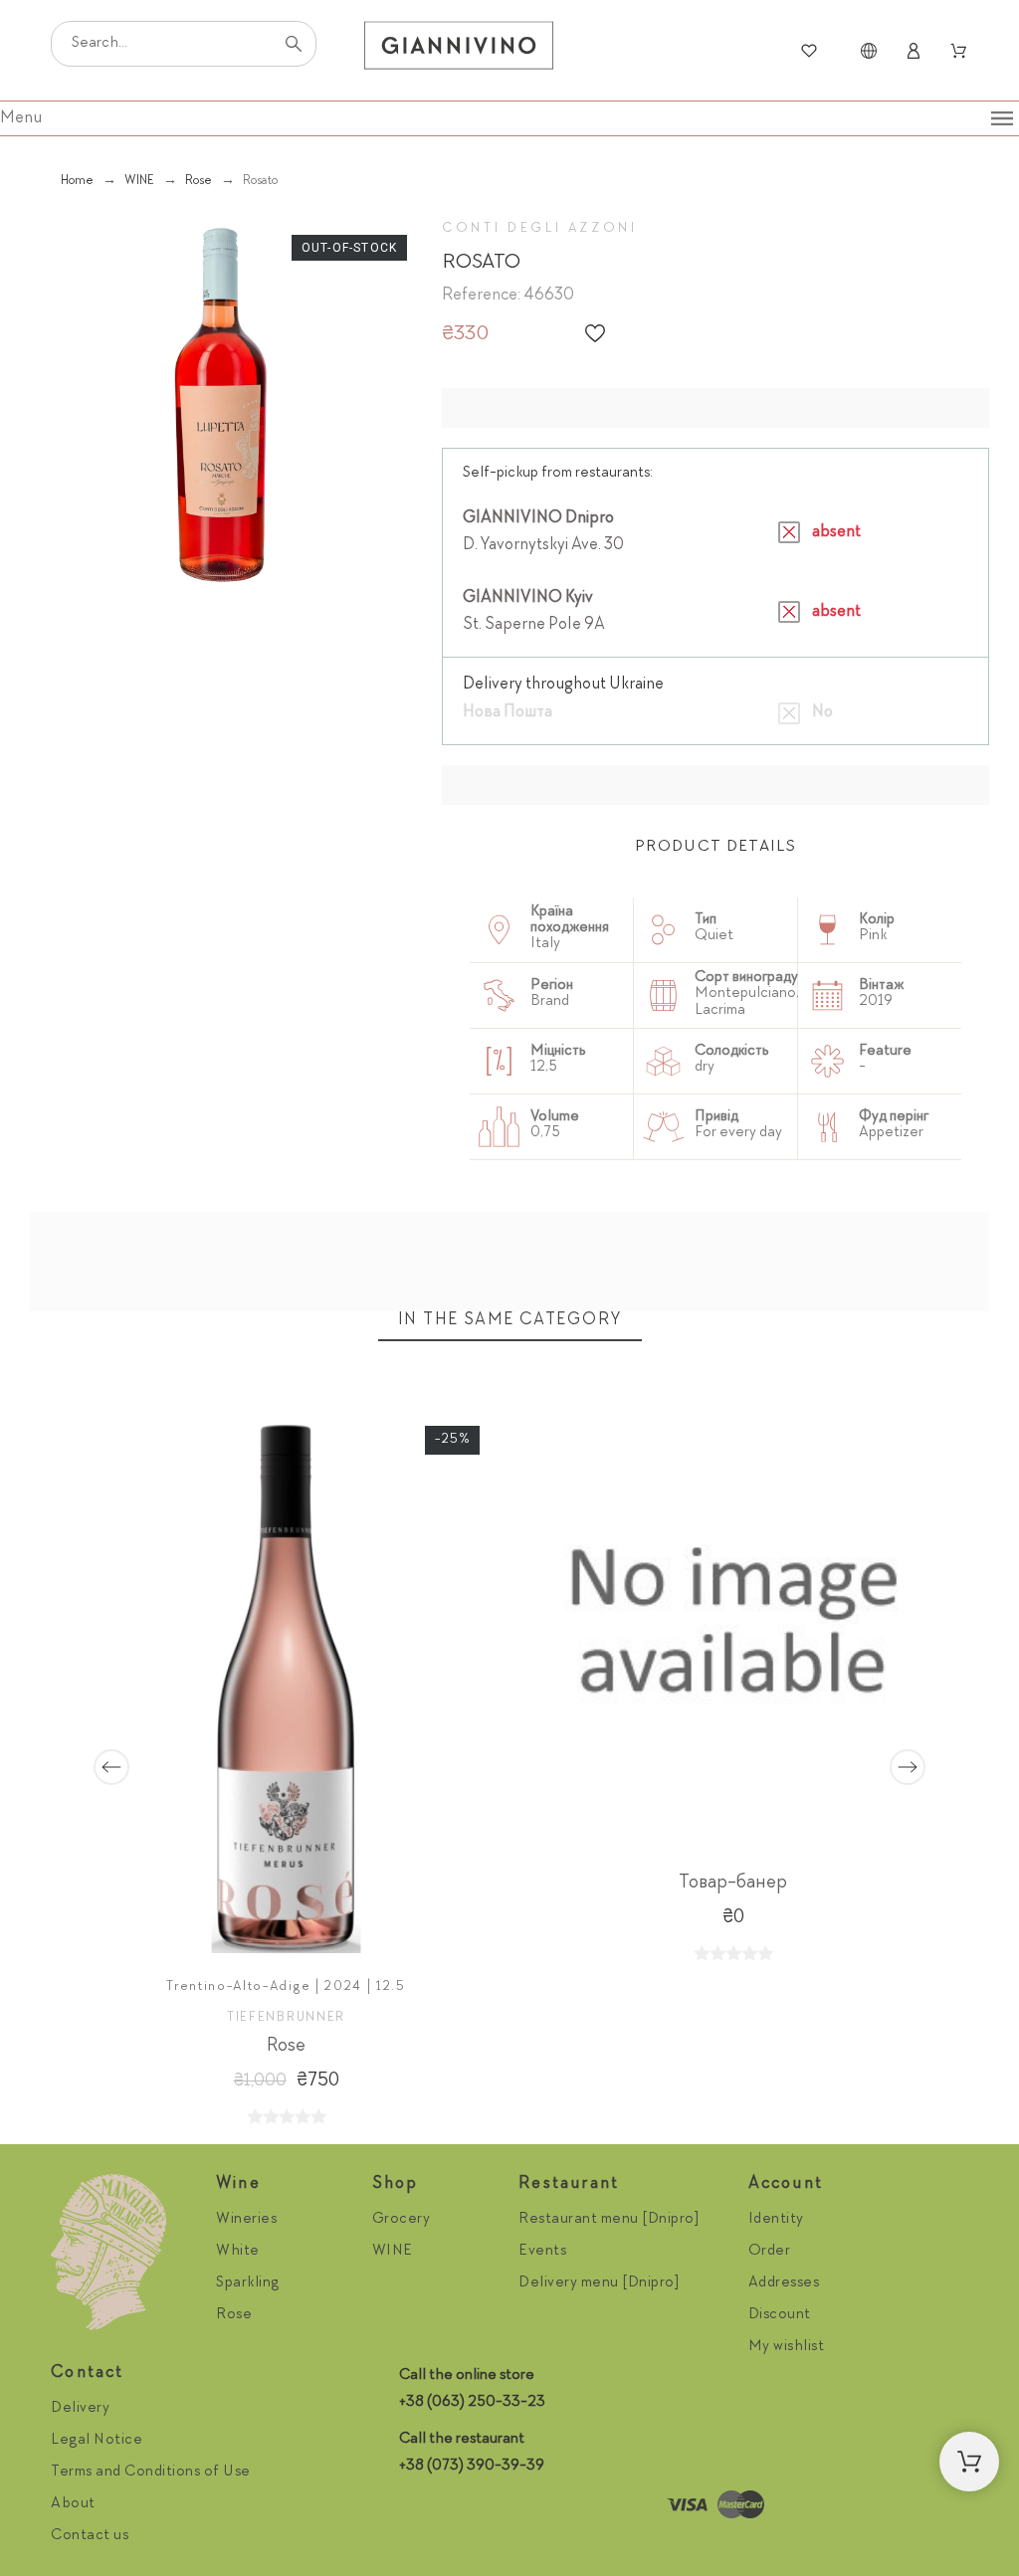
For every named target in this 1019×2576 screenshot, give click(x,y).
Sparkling (248, 2283)
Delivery (80, 2409)
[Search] (294, 44)
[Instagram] (419, 2505)
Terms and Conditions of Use (151, 2473)
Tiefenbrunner (286, 2017)
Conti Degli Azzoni (540, 229)
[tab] (715, 848)
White (238, 2252)
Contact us (90, 2536)
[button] (595, 333)
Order (770, 2252)
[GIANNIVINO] (459, 51)
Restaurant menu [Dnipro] (609, 2220)
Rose (286, 2046)
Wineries (246, 2220)
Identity (776, 2220)
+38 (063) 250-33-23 (472, 2403)
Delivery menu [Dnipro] (599, 2283)
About (73, 2504)
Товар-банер (733, 1883)
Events (542, 2252)
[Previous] (111, 1767)
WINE (393, 2252)
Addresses (784, 2283)
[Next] (908, 1767)
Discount (780, 2315)
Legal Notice (97, 2441)
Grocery (402, 2220)
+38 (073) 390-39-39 (472, 2467)
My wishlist (787, 2347)
